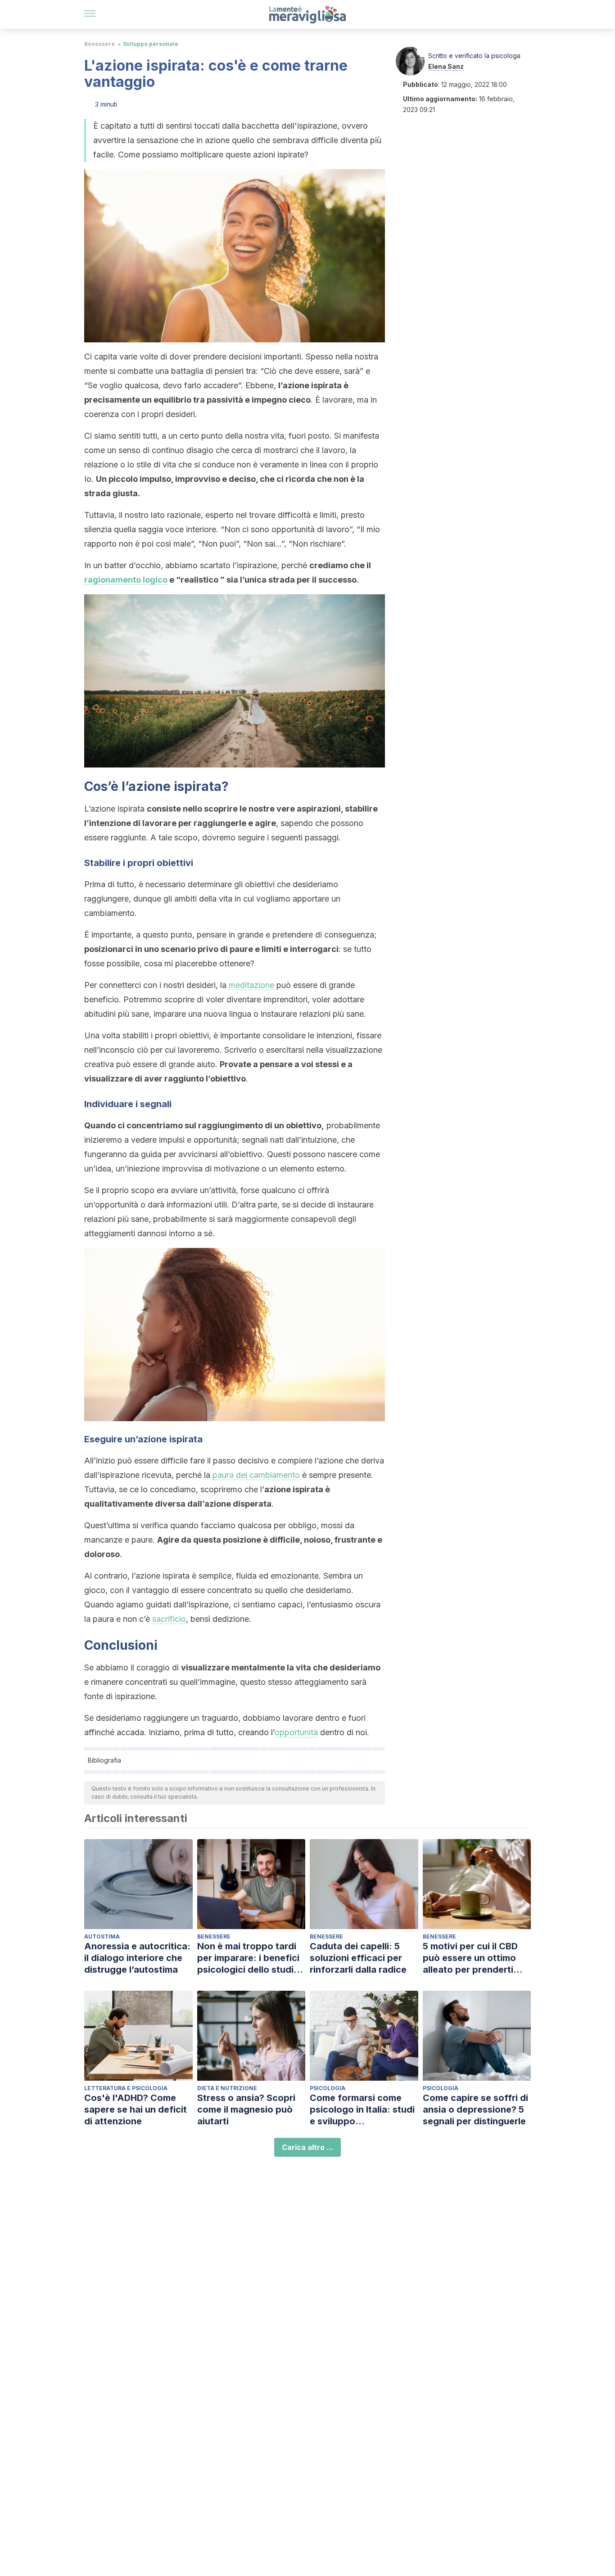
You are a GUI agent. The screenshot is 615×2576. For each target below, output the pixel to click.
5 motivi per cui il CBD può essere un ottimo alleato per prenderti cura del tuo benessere (473, 1958)
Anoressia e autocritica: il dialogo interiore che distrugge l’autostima (137, 1958)
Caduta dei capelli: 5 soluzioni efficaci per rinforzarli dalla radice (358, 1958)
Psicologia (328, 2088)
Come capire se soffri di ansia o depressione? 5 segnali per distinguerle (475, 2109)
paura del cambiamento (256, 1475)
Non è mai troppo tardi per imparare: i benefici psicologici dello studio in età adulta (248, 1958)
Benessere (99, 44)
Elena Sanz (446, 66)
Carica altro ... (307, 2147)
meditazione (251, 985)
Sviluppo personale (151, 44)
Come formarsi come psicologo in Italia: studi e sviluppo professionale (362, 2110)
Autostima (102, 1936)
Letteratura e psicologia (126, 2088)
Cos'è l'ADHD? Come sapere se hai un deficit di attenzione (136, 2109)
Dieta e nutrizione (227, 2088)
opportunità (296, 1732)
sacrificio (169, 1619)
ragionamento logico (126, 580)
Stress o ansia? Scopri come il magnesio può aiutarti (246, 2109)
